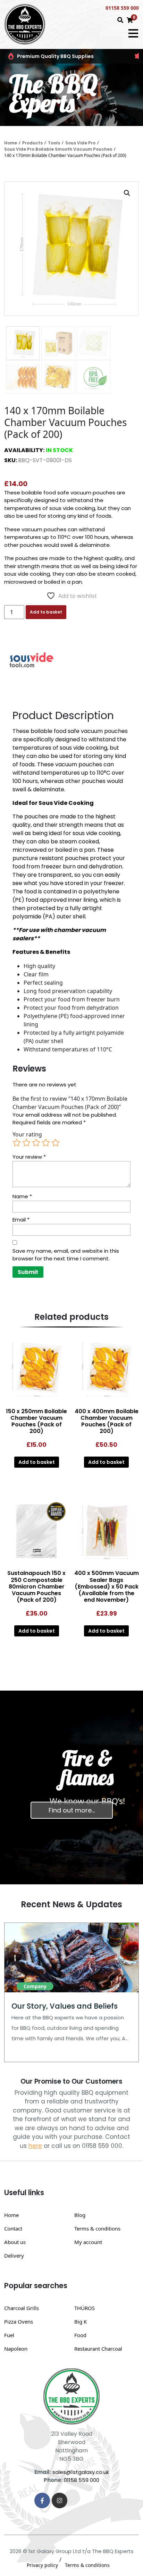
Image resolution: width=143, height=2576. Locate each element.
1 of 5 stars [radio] (17, 1143)
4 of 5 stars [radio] (46, 1143)
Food (80, 2335)
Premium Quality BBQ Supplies (55, 56)
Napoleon (16, 2349)
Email (21, 1220)
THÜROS (85, 2308)
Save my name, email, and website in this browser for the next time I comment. (66, 1255)
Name (22, 1196)
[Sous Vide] (30, 662)
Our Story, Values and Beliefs (65, 2006)
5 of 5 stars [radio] (56, 1143)
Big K (81, 2321)
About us (15, 2242)
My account (88, 2242)
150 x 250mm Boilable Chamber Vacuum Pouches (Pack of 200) (36, 1421)
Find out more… (72, 1810)
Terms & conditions (97, 2228)
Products (32, 143)
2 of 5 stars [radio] (26, 1143)
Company (35, 1986)
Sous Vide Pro (80, 143)
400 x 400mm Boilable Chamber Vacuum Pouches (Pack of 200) (107, 1421)
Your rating (27, 1134)
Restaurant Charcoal (98, 2349)
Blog (80, 2215)
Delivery (14, 2256)
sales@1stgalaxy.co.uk (81, 2472)
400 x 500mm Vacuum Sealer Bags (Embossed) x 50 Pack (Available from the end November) (107, 1586)
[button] (127, 193)
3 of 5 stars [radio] (36, 1143)
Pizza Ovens (19, 2321)
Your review (29, 1157)
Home (11, 143)
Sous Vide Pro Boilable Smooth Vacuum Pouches (58, 149)
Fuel (9, 2335)
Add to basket (46, 612)
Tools (54, 143)
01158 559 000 (122, 8)
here (35, 2146)
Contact (13, 2228)
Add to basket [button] (37, 1462)
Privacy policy (42, 2565)
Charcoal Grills (22, 2308)
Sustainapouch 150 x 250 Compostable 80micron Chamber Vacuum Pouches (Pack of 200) (36, 1586)
